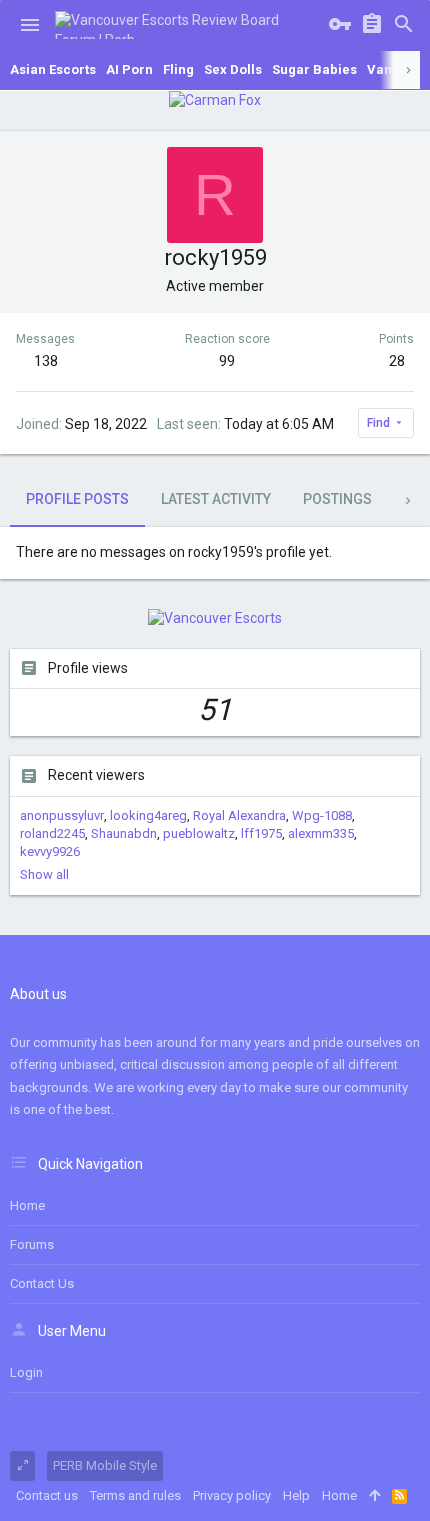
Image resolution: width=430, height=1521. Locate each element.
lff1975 (261, 833)
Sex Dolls (233, 69)
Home (27, 1205)
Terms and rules (135, 1495)
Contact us (42, 1283)
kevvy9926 (50, 851)
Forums (32, 1244)
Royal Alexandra (239, 815)
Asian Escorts (53, 69)
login (26, 1372)
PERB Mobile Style (105, 1465)
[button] (30, 25)
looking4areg (148, 815)
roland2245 (52, 833)
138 (46, 361)
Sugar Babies (314, 69)
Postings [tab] (337, 499)
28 (397, 361)
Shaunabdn (124, 833)
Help (296, 1495)
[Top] (374, 1496)
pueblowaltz (199, 833)
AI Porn (129, 69)
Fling (178, 69)
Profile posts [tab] (77, 499)
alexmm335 (321, 833)
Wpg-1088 (322, 815)
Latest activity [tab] (216, 499)
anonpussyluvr (62, 815)
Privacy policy (232, 1495)
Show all (44, 874)
